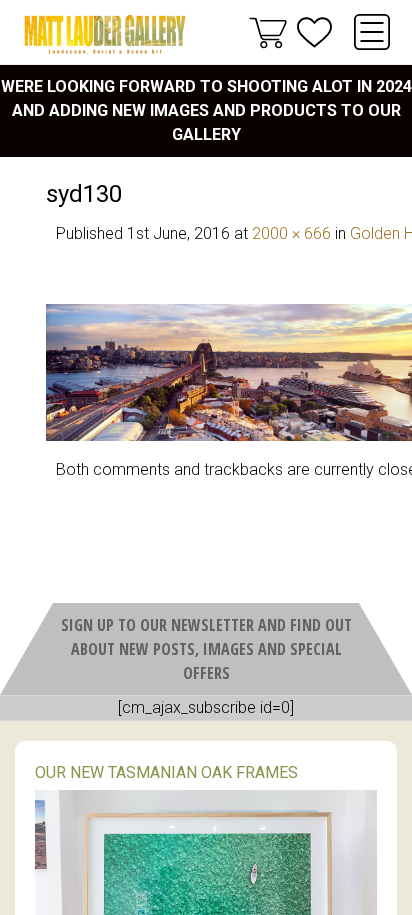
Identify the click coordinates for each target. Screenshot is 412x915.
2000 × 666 (291, 233)
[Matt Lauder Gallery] (105, 34)
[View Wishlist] (314, 32)
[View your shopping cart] (268, 32)
